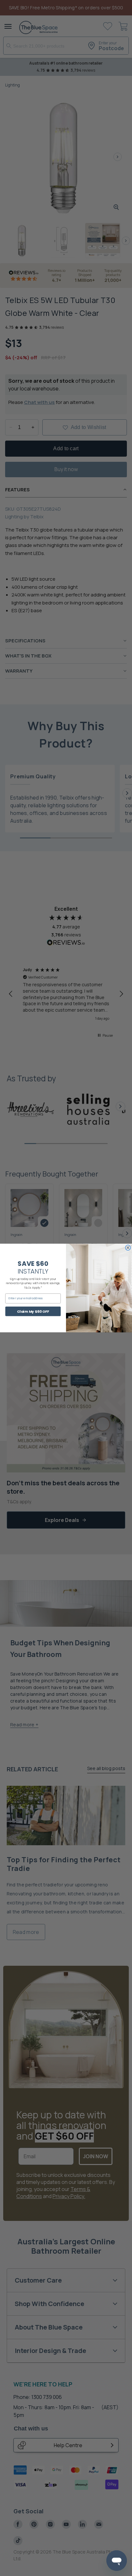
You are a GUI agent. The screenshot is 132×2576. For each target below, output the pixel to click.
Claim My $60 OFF (33, 1311)
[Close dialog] (128, 1248)
